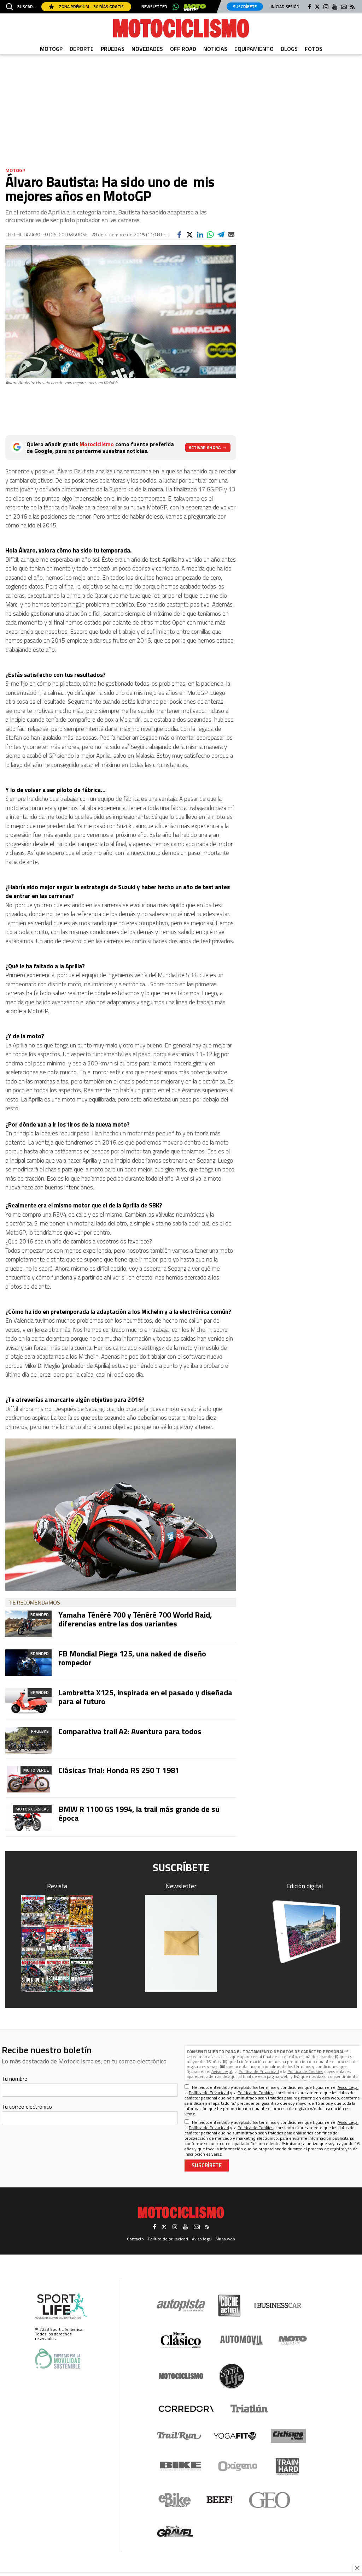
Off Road (183, 49)
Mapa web (225, 2239)
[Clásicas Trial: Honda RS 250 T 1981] (28, 1779)
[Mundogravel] (175, 2531)
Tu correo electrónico (27, 2107)
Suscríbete (245, 7)
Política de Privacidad (259, 2071)
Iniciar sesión (285, 7)
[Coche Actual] (229, 2306)
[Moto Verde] (293, 2340)
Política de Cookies (305, 2071)
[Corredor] (186, 2409)
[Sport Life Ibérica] (61, 2306)
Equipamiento (254, 49)
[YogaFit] (235, 2436)
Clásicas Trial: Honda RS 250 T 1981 (119, 1770)
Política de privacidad (168, 2239)
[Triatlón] (248, 2409)
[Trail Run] (179, 2436)
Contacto (135, 2239)
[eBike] (175, 2500)
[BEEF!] (220, 2500)
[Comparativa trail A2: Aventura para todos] (28, 1740)
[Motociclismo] (181, 28)
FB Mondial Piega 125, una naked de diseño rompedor (132, 1658)
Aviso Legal (222, 2071)
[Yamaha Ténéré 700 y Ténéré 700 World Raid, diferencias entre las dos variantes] (28, 1624)
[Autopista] (181, 2306)
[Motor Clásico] (181, 2340)
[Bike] (180, 2466)
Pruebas (113, 49)
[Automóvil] (241, 2340)
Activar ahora (205, 447)
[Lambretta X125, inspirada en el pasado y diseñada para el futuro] (28, 1701)
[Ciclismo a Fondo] (288, 2436)
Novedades (147, 49)
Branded (40, 1615)
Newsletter (154, 7)
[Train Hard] (287, 2466)
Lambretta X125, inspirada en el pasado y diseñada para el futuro (145, 1697)
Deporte (82, 49)
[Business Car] (278, 2305)
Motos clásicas (32, 1809)
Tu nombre (14, 2079)
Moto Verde (36, 1770)
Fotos (314, 49)
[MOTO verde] (195, 7)
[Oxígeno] (239, 2466)
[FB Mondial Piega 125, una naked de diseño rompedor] (28, 1663)
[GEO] (270, 2500)
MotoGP (51, 49)
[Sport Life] (232, 2376)
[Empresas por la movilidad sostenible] (58, 2359)
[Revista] (57, 1943)
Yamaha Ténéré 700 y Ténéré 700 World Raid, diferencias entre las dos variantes (135, 1619)
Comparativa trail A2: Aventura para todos (130, 1731)
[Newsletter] (181, 1943)
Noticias (215, 49)
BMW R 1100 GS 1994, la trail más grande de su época (139, 1813)
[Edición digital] (305, 1932)
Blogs (289, 49)
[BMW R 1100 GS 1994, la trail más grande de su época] (28, 1818)
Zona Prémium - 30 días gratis (91, 7)
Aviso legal (202, 2239)
